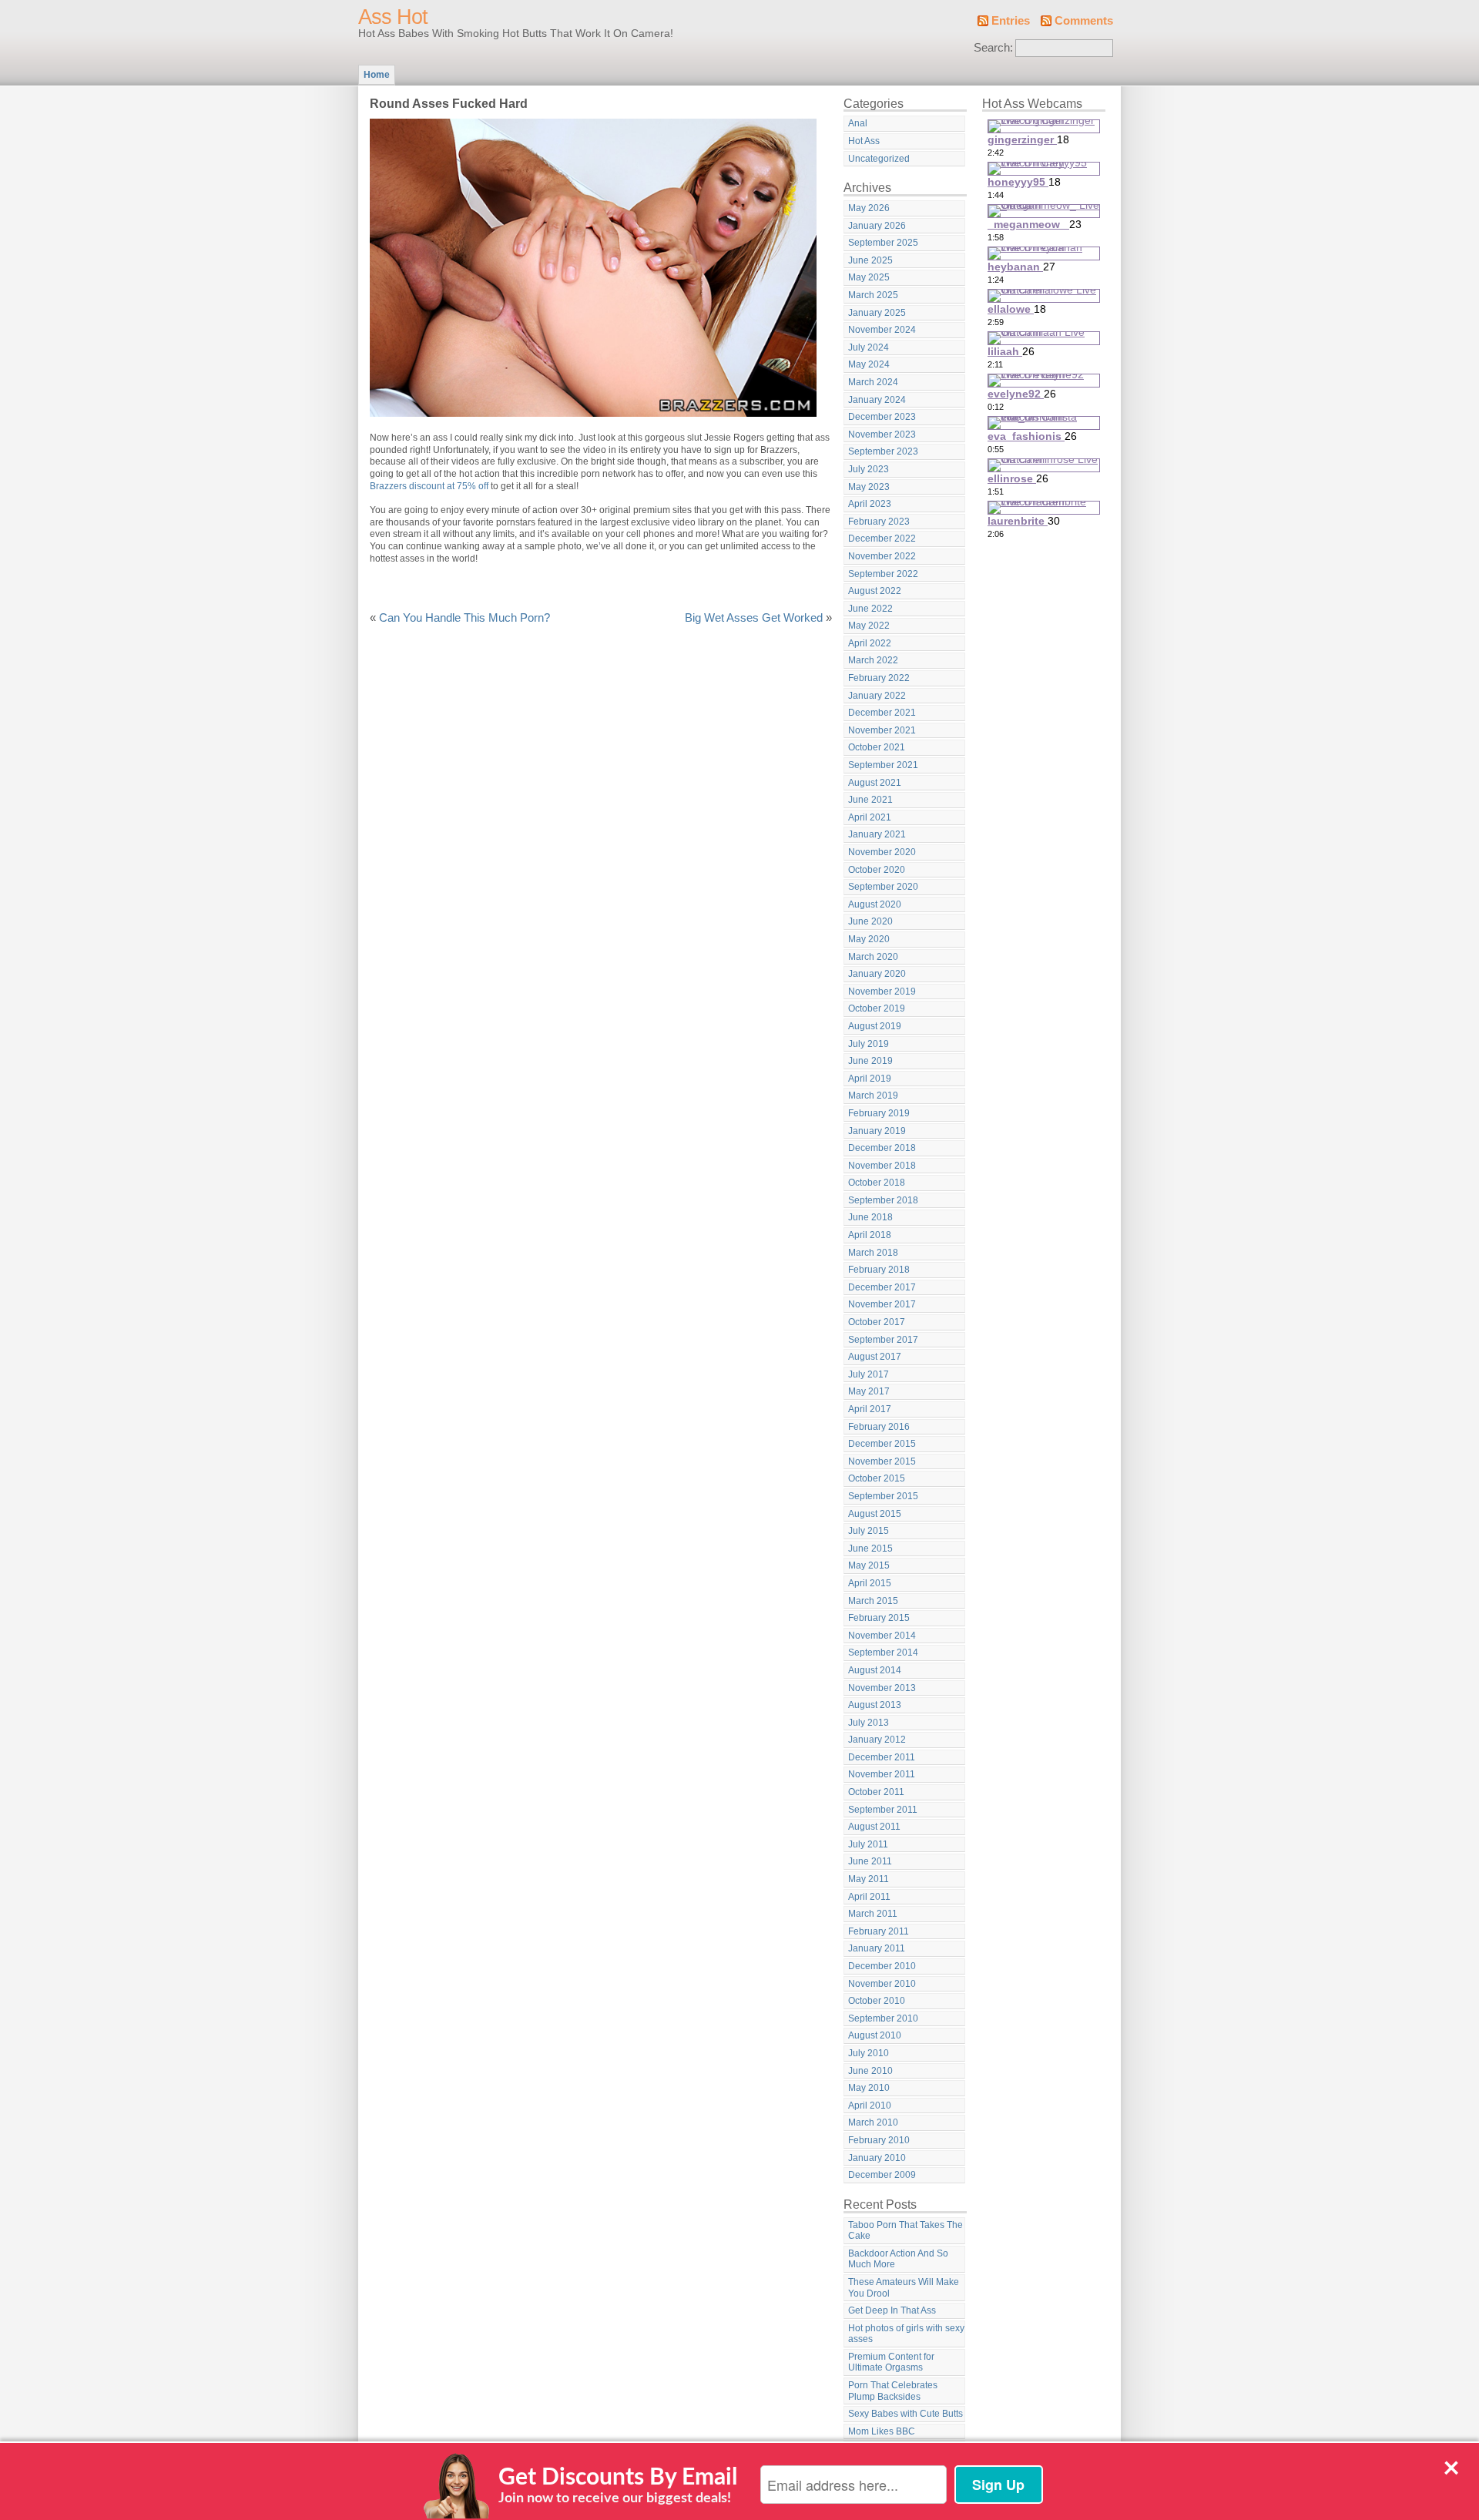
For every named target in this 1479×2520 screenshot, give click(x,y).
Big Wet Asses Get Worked (754, 618)
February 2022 (879, 678)
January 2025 (877, 313)
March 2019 (873, 1096)
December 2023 (882, 417)
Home (377, 75)
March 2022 (873, 660)
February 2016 (879, 1427)
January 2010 (877, 2158)
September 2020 (883, 887)
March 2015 (873, 1601)
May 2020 (869, 939)
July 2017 (869, 1374)
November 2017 (882, 1304)
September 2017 (883, 1340)
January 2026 (877, 226)
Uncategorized (879, 159)
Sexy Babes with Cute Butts (906, 2414)
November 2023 (882, 435)
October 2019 (877, 1008)
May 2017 (869, 1391)
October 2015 (877, 1478)
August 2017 (875, 1357)
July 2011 (868, 1844)
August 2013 (875, 1705)
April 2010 (870, 2106)
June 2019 (870, 1061)
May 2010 (869, 2088)
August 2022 (875, 591)
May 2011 (869, 1879)
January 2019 (877, 1131)
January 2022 (877, 696)
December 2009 (882, 2175)
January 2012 (877, 1740)
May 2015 (869, 1565)
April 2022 (870, 643)
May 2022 (869, 626)
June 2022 (870, 609)
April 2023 (870, 504)
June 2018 (870, 1217)
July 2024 (869, 347)
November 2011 (882, 1774)
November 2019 (882, 992)
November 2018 (882, 1166)
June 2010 (870, 2071)
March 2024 (873, 382)
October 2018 (877, 1183)
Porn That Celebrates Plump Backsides (893, 2391)
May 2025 (869, 277)
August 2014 (875, 1670)
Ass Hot (393, 17)
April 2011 (869, 1897)
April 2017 (870, 1409)
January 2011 (877, 1948)
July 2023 (869, 469)
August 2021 (875, 783)
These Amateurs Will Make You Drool (904, 2288)
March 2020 (873, 957)
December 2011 (882, 1757)
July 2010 (869, 2053)
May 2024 (869, 364)
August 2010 (875, 2035)
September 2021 (883, 765)
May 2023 (869, 487)
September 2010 (883, 2018)
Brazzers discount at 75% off (429, 486)
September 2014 (883, 1653)
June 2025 (870, 260)
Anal (858, 123)
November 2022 (882, 556)
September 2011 (883, 1810)
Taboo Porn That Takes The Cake (906, 2231)
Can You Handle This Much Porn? (464, 618)
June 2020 (870, 921)
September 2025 (883, 243)
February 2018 (879, 1270)
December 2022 (882, 539)
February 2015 (879, 1618)
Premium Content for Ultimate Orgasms (891, 2362)
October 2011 (876, 1792)
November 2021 (882, 730)
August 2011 (874, 1827)
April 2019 (870, 1079)
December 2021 (882, 713)
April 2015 (870, 1583)
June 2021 (870, 800)
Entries (1011, 21)
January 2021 (877, 834)
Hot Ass (864, 141)
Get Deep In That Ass (892, 2310)
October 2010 (877, 2001)
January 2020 (877, 974)
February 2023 (879, 522)
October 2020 (877, 870)
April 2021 (870, 817)
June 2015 (870, 1549)
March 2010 (873, 2122)
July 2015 (869, 1531)
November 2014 (882, 1636)
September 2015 (883, 1496)
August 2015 (875, 1514)
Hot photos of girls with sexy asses (906, 2334)
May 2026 (869, 208)
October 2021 (877, 747)
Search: (993, 48)
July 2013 (869, 1723)
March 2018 (873, 1253)
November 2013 (882, 1688)
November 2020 (882, 852)
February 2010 (879, 2140)
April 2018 (870, 1235)
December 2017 (882, 1287)
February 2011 (879, 1931)
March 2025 (873, 295)
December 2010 (882, 1966)
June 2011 (870, 1861)
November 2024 (882, 330)
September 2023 (883, 451)
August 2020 (875, 904)
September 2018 (883, 1200)
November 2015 (882, 1461)
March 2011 (873, 1914)
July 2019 (869, 1044)
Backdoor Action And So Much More (898, 2259)
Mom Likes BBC (882, 2431)
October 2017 (877, 1322)
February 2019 (879, 1113)
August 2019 (875, 1026)
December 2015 (882, 1444)
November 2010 (882, 1984)
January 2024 (877, 400)
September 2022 (883, 574)
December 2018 (882, 1148)
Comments (1084, 21)
